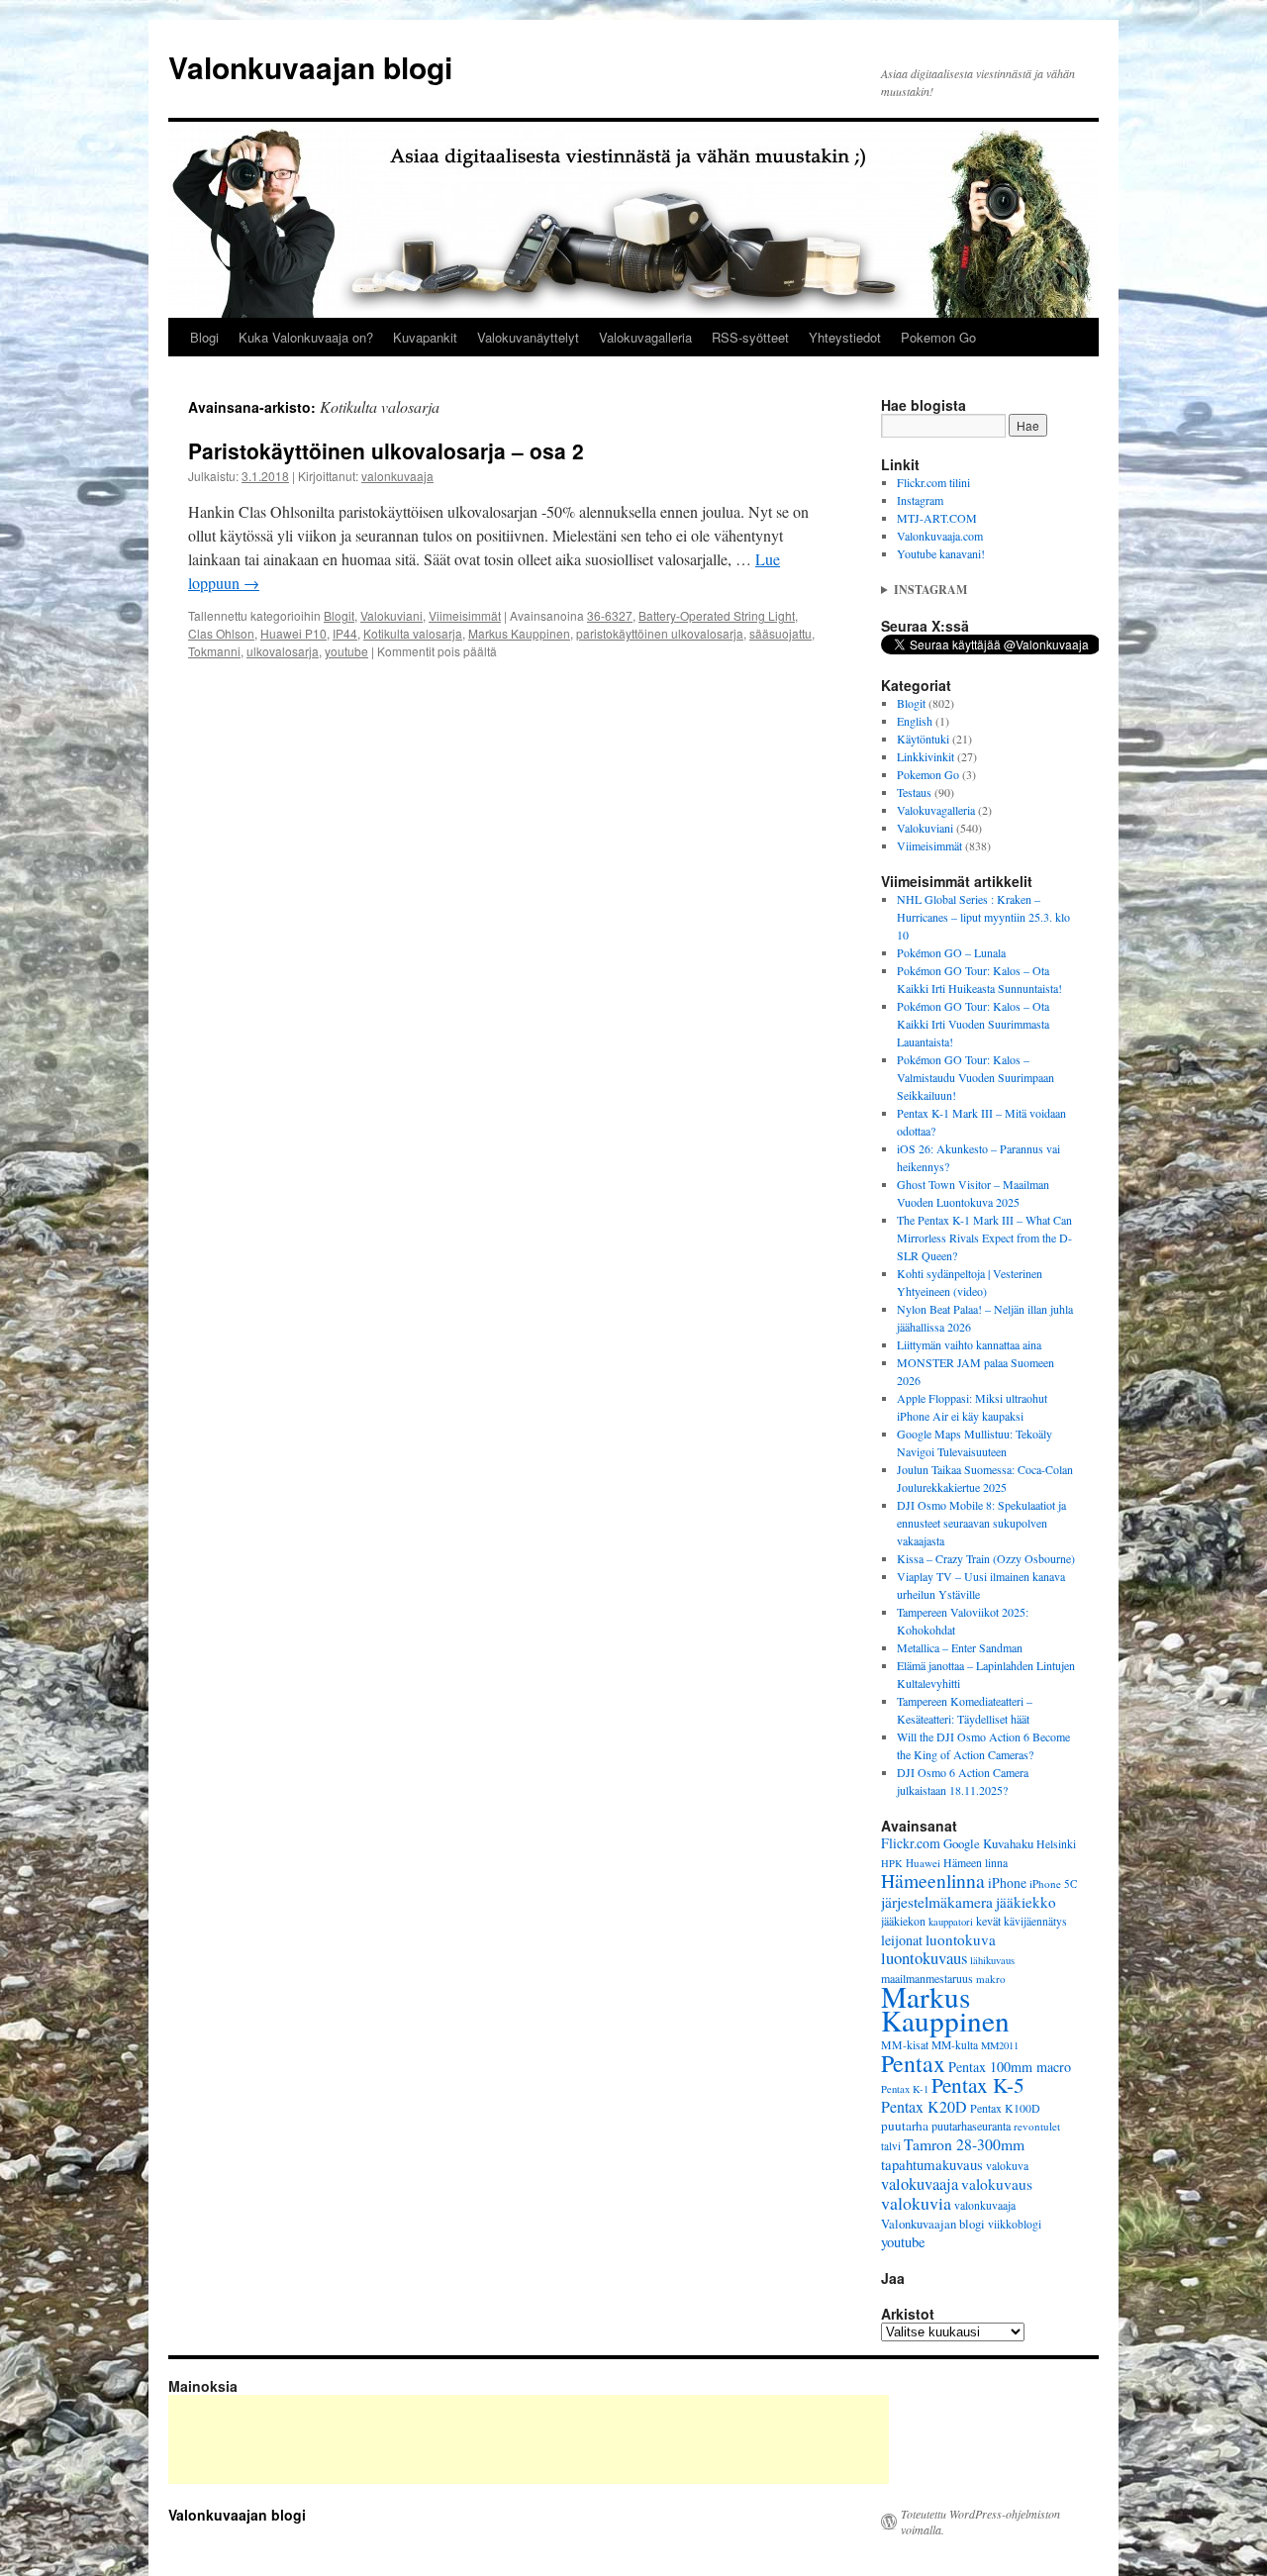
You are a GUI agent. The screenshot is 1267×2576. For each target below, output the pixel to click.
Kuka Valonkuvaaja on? (306, 337)
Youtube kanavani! (941, 553)
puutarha (905, 2126)
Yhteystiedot (845, 337)
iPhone (1007, 1882)
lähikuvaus (992, 1960)
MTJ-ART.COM (937, 518)
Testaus (914, 792)
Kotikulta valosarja (413, 633)
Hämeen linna (975, 1863)
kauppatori (951, 1922)
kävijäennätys (1035, 1921)
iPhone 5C (1053, 1883)
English (915, 721)
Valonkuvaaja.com (940, 536)
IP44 (345, 633)
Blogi (204, 337)
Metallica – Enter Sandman (960, 1647)
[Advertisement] (529, 2439)
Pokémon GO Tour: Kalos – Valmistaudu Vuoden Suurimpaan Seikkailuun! (975, 1077)
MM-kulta (955, 2045)
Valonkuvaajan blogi (310, 67)
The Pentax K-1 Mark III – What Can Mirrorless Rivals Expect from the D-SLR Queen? (984, 1238)
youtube (346, 651)
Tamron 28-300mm (964, 2144)
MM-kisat (905, 2045)
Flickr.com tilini (933, 482)
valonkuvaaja (397, 476)
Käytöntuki (923, 739)
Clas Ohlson (221, 633)
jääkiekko (1026, 1902)
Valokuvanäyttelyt (528, 337)
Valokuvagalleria (645, 337)
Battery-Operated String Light (717, 615)
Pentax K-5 (978, 2084)
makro (991, 1979)
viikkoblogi (1015, 2224)
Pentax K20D (924, 2106)
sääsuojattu (780, 633)
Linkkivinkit (926, 756)
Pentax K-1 (905, 2089)
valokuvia (916, 2203)
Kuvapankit (425, 337)
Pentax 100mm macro (1010, 2067)
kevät (988, 1921)
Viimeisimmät (465, 615)
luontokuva (961, 1939)
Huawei (923, 1863)
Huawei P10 (293, 633)
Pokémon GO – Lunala (951, 952)
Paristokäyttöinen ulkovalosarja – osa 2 (386, 450)
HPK (892, 1863)
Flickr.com (911, 1843)
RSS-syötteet (750, 337)
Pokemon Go (938, 337)
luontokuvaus (924, 1958)
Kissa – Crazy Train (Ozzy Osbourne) (986, 1558)
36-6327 (610, 615)
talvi (891, 2146)
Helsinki (1056, 1844)
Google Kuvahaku (988, 1843)
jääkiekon (903, 1921)
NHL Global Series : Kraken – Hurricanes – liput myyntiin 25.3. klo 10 (983, 917)
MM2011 (1000, 2045)
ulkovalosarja (283, 651)
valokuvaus (997, 2184)
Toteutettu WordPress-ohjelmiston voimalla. (980, 2522)
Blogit (339, 615)
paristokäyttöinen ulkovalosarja (660, 633)
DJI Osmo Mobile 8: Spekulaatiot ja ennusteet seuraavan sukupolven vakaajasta (981, 1523)
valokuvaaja (920, 2184)
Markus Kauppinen (519, 633)
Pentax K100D (1005, 2108)
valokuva (1007, 2166)
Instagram (920, 500)
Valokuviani (391, 615)
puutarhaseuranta (971, 2126)
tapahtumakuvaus (932, 2164)
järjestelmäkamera (937, 1902)
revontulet (1037, 2126)
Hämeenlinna (933, 1881)
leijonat (902, 1940)
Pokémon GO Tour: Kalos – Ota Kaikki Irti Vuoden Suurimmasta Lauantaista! (973, 1024)
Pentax (913, 2063)
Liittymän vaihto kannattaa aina (969, 1344)
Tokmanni (214, 651)
